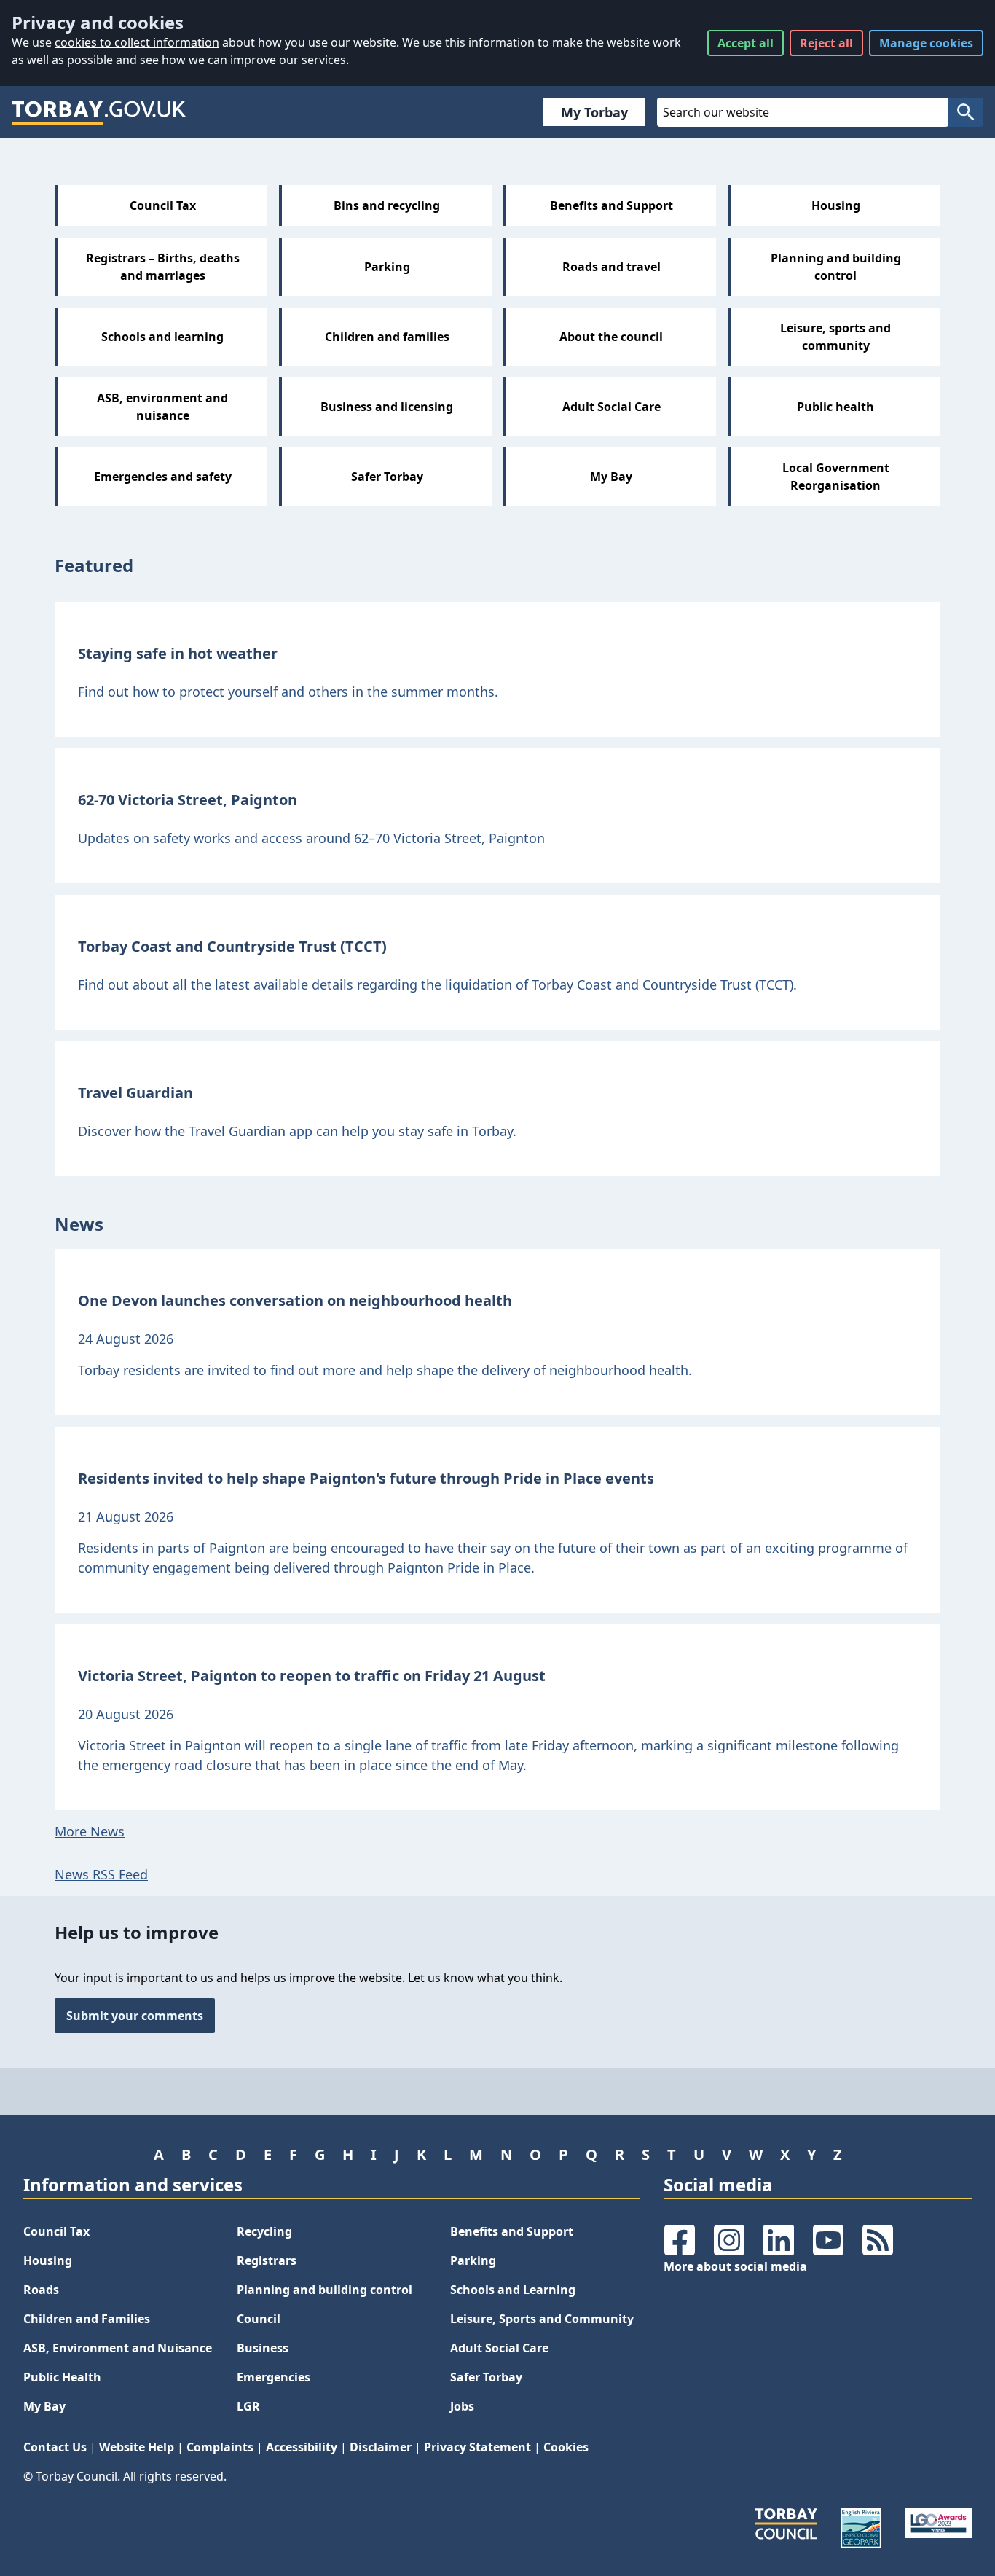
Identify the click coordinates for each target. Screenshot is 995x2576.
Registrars (267, 2260)
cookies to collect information (137, 42)
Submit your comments (135, 2016)
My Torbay (594, 112)
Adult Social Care (499, 2348)
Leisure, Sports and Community (542, 2319)
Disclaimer (381, 2447)
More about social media (735, 2266)
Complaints (220, 2447)
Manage (926, 43)
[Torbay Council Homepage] (99, 112)
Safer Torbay (486, 2377)
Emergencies (274, 2377)
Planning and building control (325, 2290)
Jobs (462, 2406)
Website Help (137, 2447)
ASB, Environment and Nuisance (118, 2348)
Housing (48, 2260)
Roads (41, 2290)
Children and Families (87, 2319)
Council (259, 2319)
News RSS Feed (101, 1874)
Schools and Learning (513, 2290)
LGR (248, 2406)
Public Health (62, 2377)
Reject (826, 43)
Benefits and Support (512, 2231)
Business (263, 2348)
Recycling (264, 2231)
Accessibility (302, 2447)
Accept (746, 43)
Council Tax (56, 2231)
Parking (473, 2260)
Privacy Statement (477, 2447)
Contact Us (55, 2447)
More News (90, 1831)
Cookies (566, 2447)
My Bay (44, 2406)
